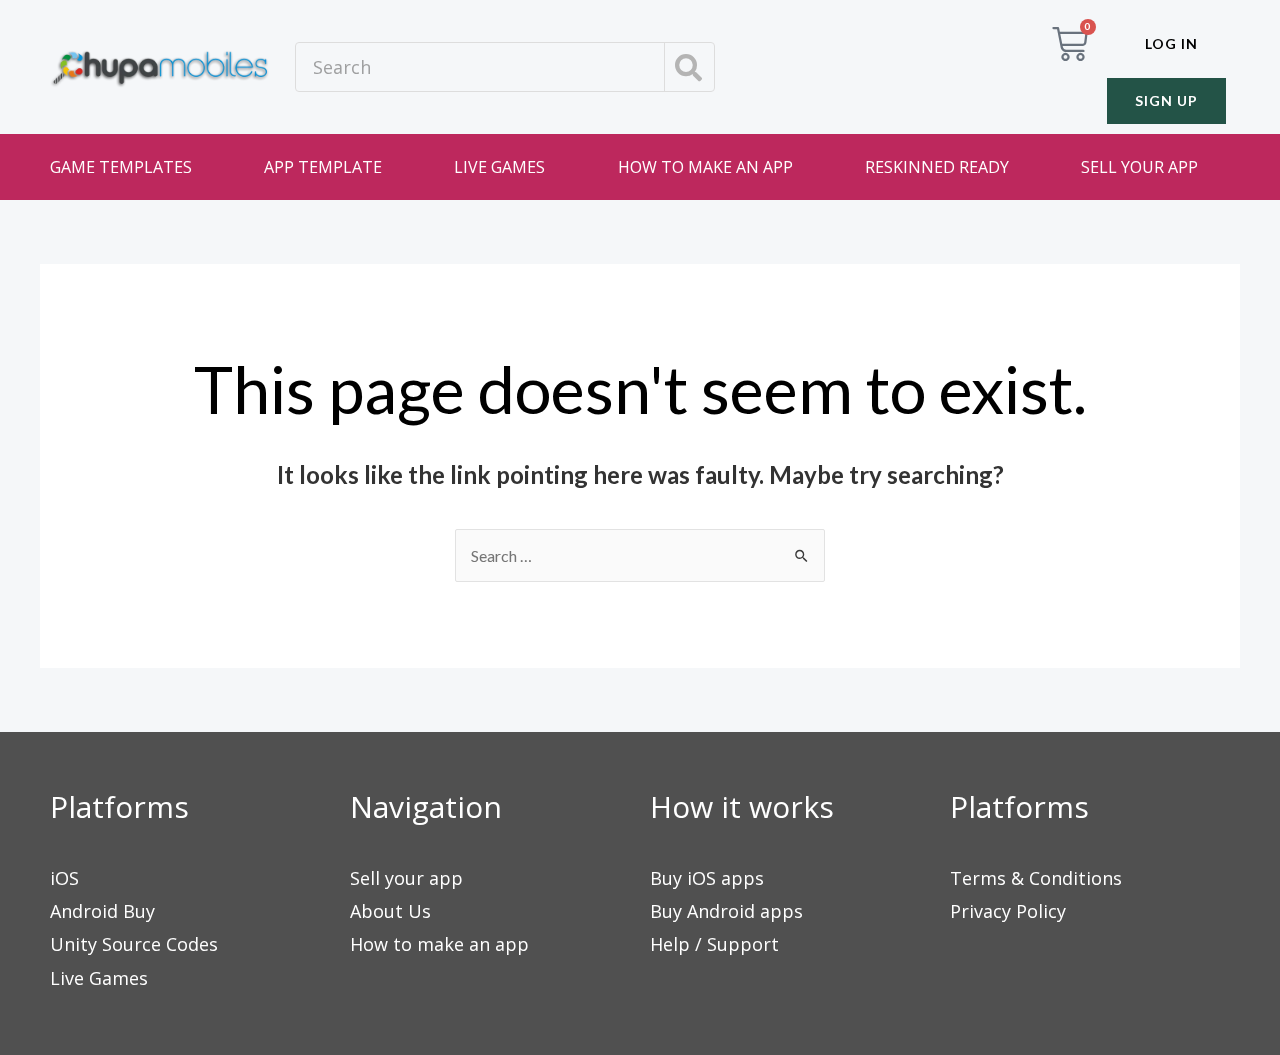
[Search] (689, 67)
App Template (323, 167)
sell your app (1139, 167)
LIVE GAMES (499, 167)
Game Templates (121, 167)
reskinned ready (937, 167)
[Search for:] (640, 555)
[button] (1171, 44)
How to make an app (705, 167)
